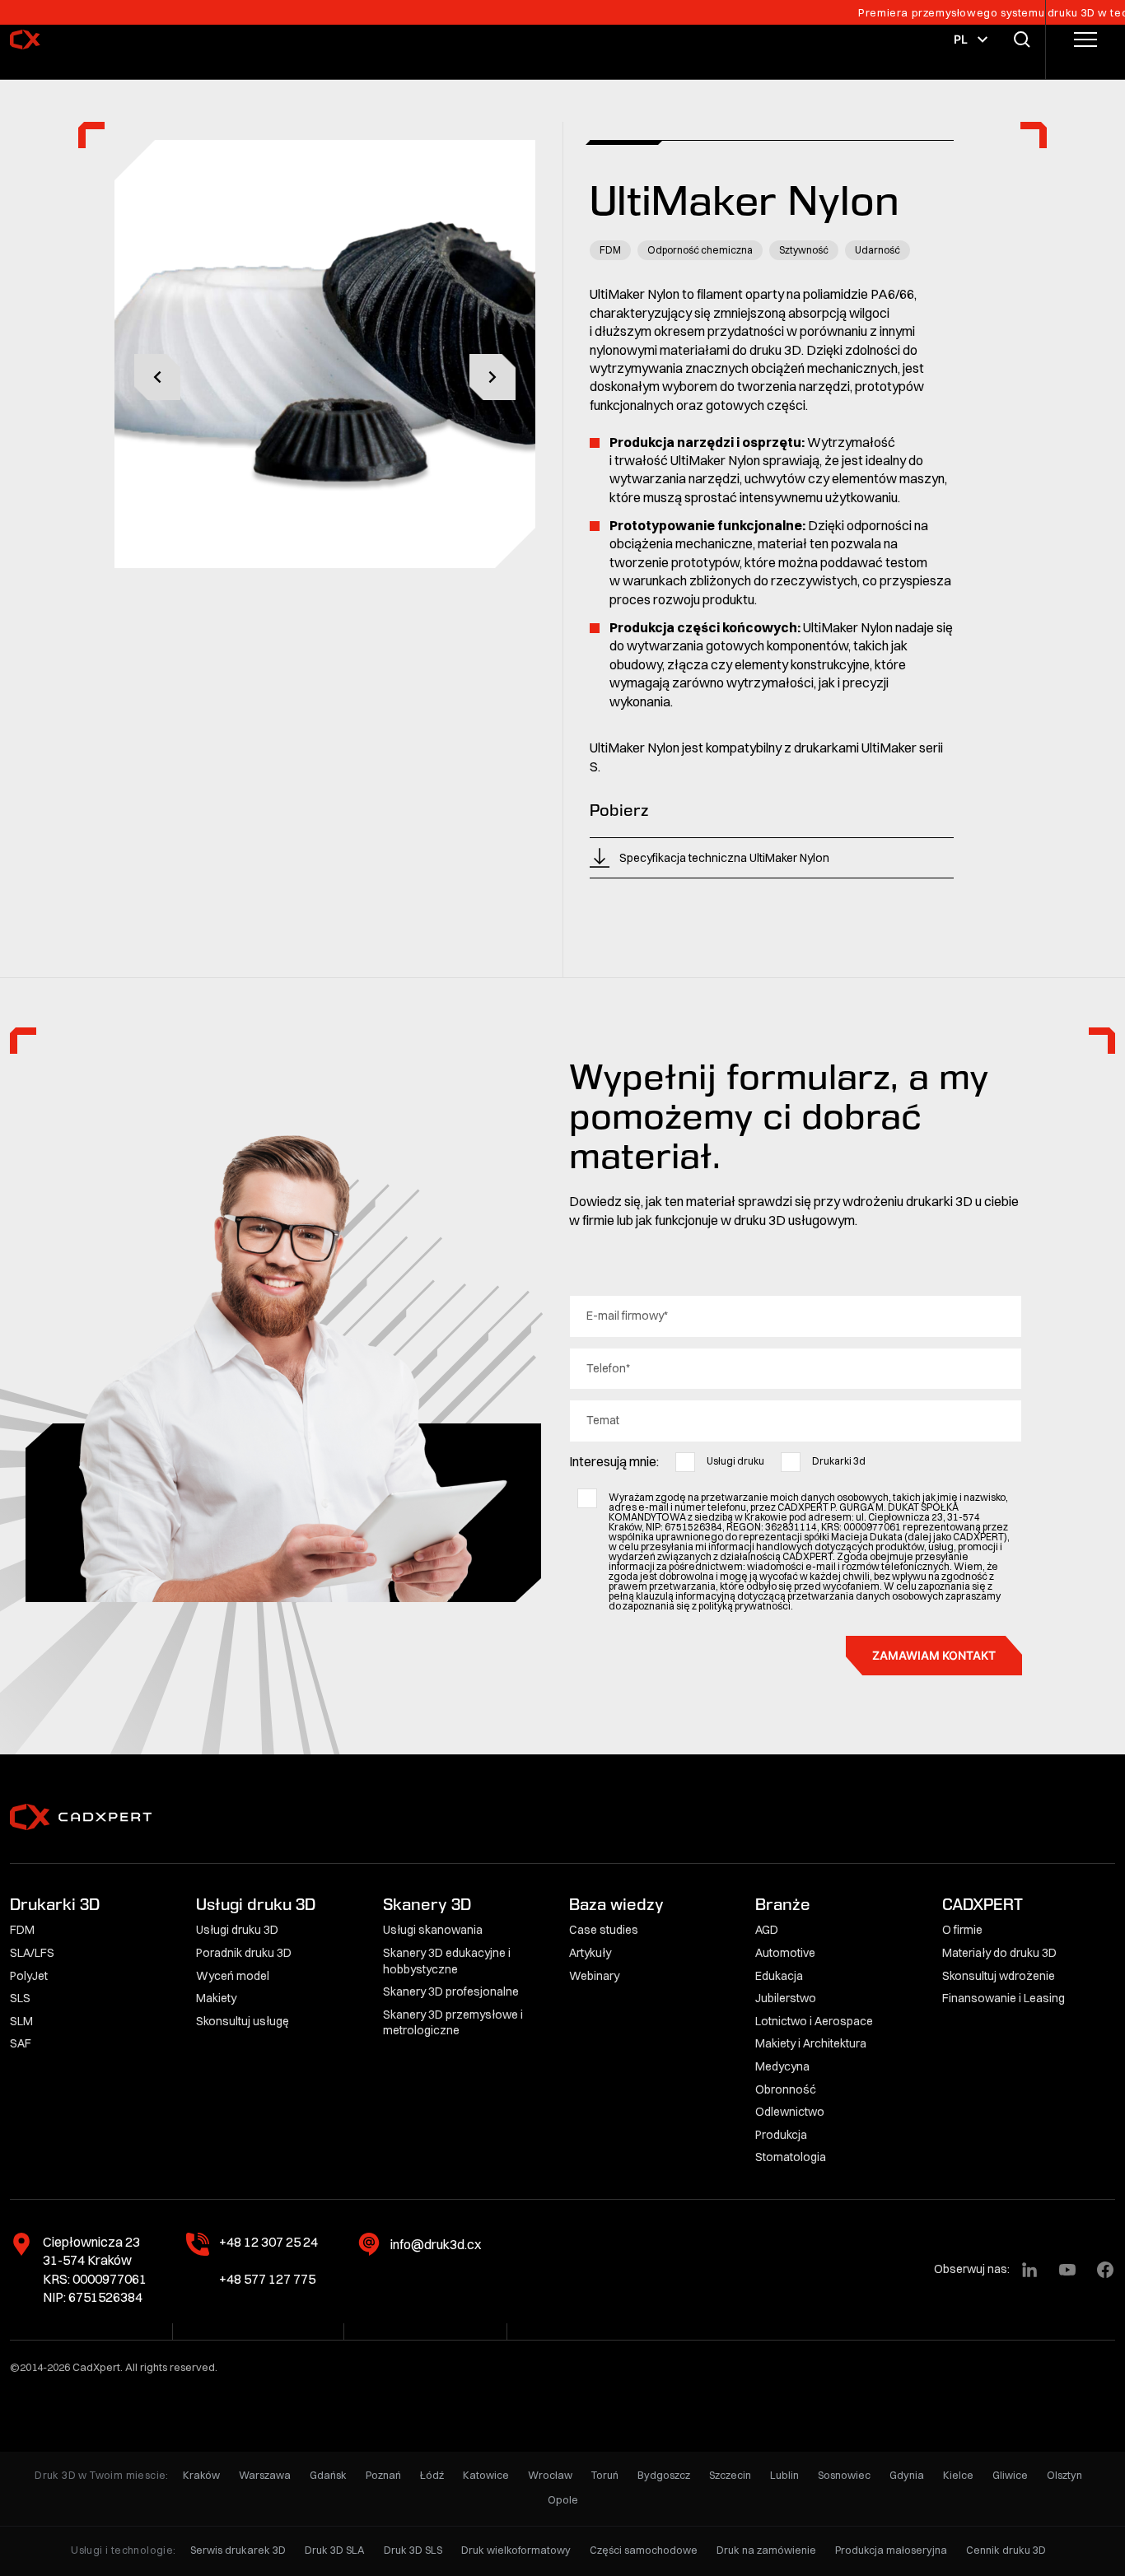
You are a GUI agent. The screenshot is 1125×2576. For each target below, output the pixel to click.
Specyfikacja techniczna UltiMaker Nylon (724, 858)
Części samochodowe (644, 2550)
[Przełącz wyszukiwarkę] (1025, 40)
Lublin (784, 2475)
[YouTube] (1067, 2270)
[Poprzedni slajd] (157, 377)
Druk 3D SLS (413, 2550)
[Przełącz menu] (1085, 40)
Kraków (201, 2475)
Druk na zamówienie (766, 2550)
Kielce (958, 2475)
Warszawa (265, 2475)
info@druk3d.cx (436, 2244)
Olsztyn (1064, 2475)
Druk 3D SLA (335, 2550)
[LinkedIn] (1029, 2270)
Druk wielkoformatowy (516, 2550)
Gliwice (1010, 2475)
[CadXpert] (69, 40)
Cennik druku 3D (1006, 2550)
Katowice (486, 2475)
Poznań (383, 2475)
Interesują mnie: (614, 1461)
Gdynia (907, 2475)
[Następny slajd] (492, 377)
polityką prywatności (745, 1606)
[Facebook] (1105, 2270)
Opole (563, 2500)
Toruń (605, 2475)
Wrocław (550, 2475)
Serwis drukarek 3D (238, 2550)
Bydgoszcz (664, 2475)
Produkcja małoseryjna (891, 2550)
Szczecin (730, 2475)
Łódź (432, 2475)
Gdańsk (328, 2475)
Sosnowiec (844, 2475)
